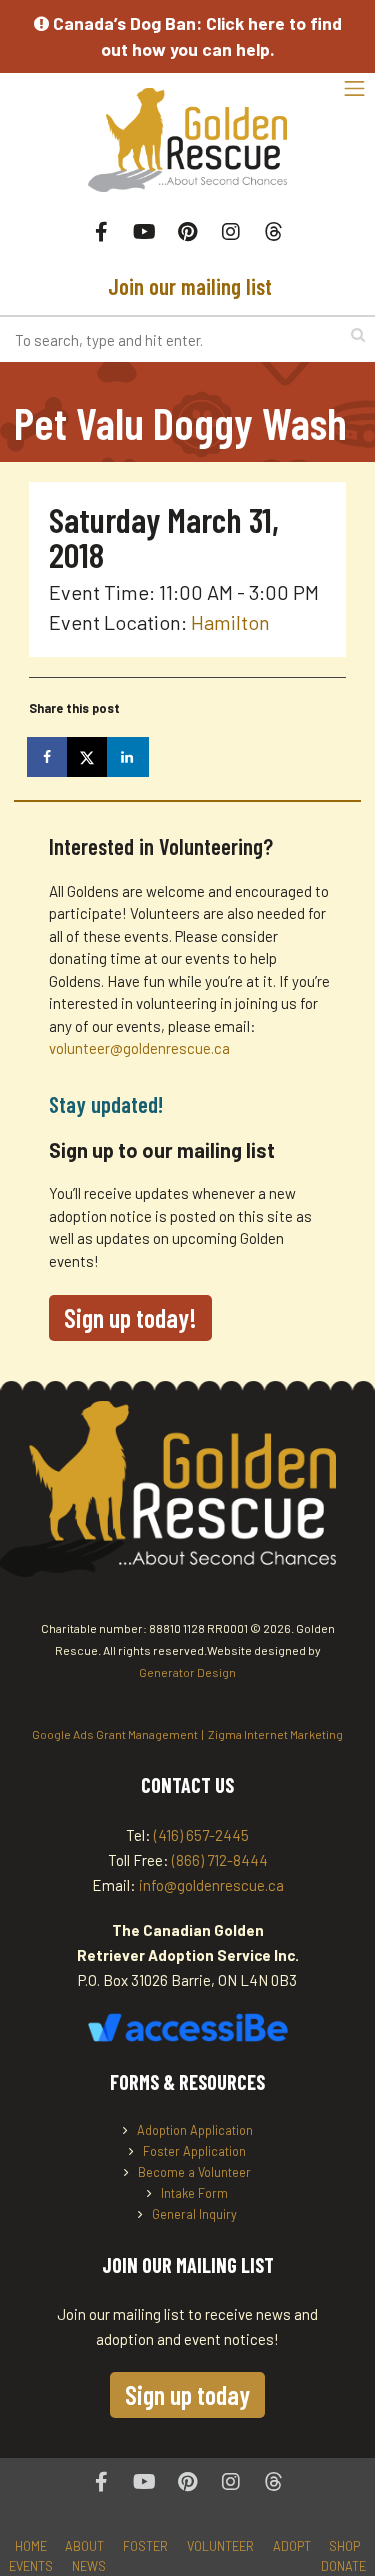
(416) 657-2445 (201, 1835)
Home (31, 2546)
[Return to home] (187, 150)
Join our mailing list (187, 286)
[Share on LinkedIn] (129, 757)
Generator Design (187, 1672)
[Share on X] (89, 757)
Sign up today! (130, 1317)
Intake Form (194, 2193)
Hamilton (230, 622)
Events (31, 2566)
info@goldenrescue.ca (211, 1885)
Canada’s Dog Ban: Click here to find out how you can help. (195, 36)
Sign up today (187, 2394)
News (89, 2566)
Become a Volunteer (194, 2172)
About (84, 2546)
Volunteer (220, 2546)
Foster (145, 2546)
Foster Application (194, 2151)
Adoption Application (195, 2130)
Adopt (292, 2546)
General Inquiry (194, 2214)
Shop (344, 2546)
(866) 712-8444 (220, 1860)
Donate (343, 2566)
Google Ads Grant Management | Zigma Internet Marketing (187, 1734)
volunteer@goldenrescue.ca (139, 1048)
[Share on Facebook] (49, 757)
